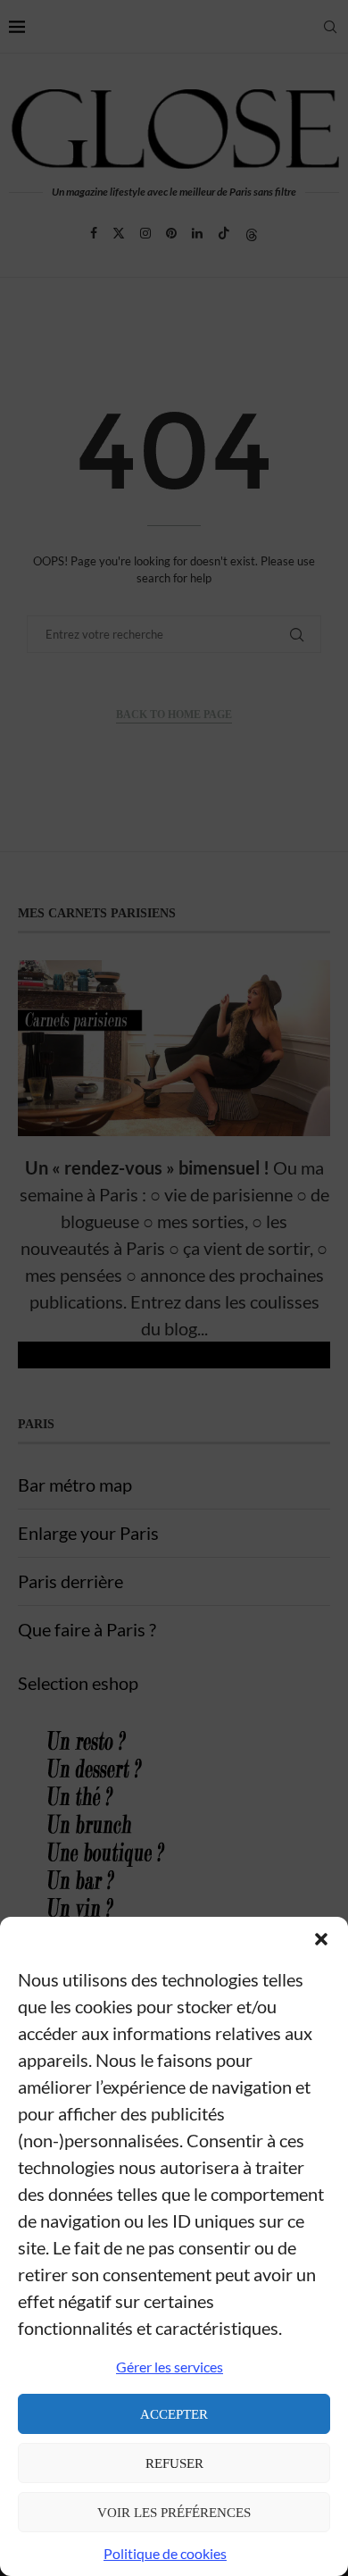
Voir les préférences (174, 2513)
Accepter (174, 2414)
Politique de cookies (165, 2553)
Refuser (174, 2463)
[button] (321, 1939)
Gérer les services (170, 2367)
